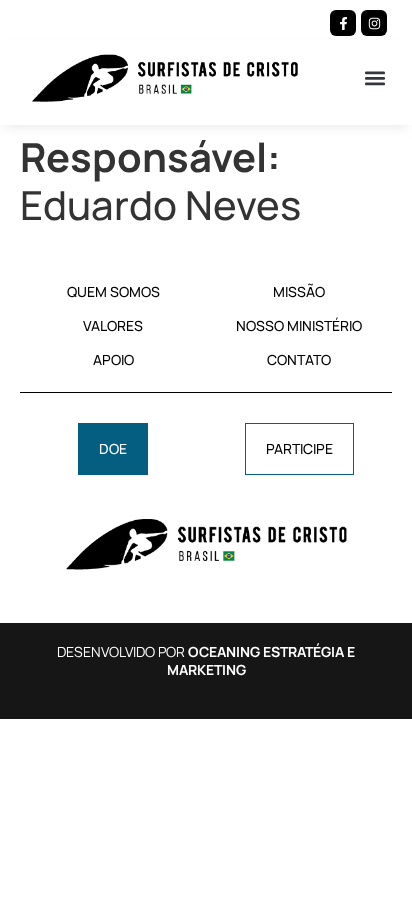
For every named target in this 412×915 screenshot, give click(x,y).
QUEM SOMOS (113, 291)
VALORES (113, 325)
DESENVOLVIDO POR (206, 660)
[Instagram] (374, 23)
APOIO (113, 359)
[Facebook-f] (343, 23)
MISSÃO (299, 291)
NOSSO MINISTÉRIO (299, 325)
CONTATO (299, 359)
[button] (375, 77)
